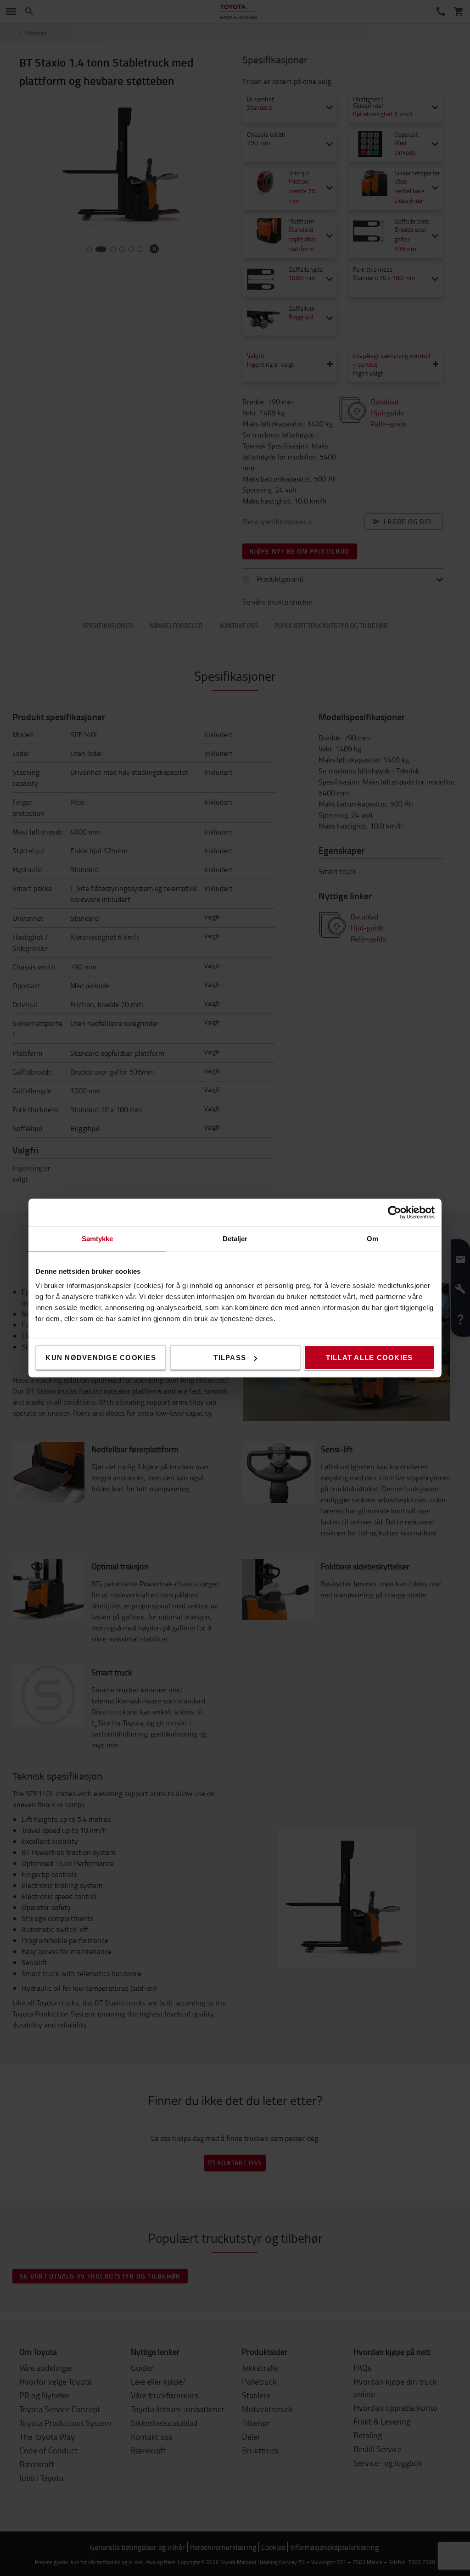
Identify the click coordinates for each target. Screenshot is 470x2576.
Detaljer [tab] (235, 1239)
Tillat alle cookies (369, 1358)
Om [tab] (372, 1239)
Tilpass (230, 1358)
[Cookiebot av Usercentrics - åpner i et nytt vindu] (394, 1213)
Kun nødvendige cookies (101, 1358)
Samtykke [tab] (98, 1239)
